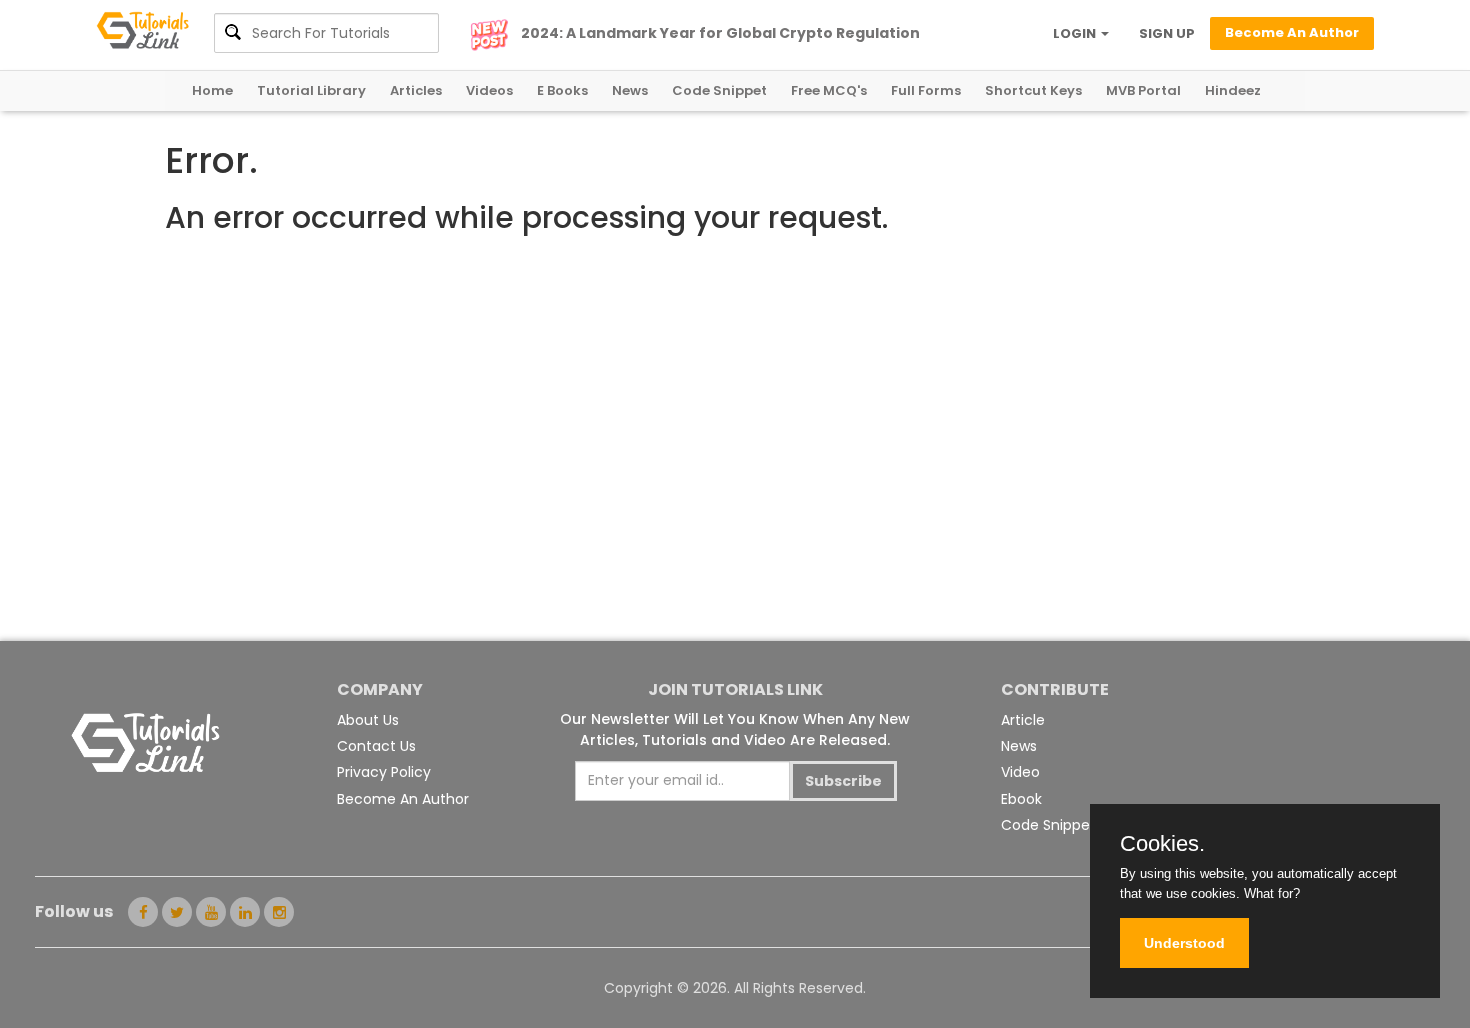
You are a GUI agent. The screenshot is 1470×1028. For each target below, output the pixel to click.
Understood (1184, 943)
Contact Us (376, 746)
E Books (562, 90)
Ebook (1021, 799)
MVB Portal (1143, 90)
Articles (416, 90)
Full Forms (926, 90)
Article (1023, 720)
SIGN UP (1167, 33)
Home (212, 90)
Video (1020, 772)
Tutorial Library (311, 90)
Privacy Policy (384, 772)
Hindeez (1233, 90)
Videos (489, 90)
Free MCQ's (829, 90)
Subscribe (843, 781)
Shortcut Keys (1033, 90)
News (630, 90)
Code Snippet (719, 90)
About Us (368, 720)
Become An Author (403, 799)
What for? (1272, 893)
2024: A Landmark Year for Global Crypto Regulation (720, 33)
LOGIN (1076, 33)
